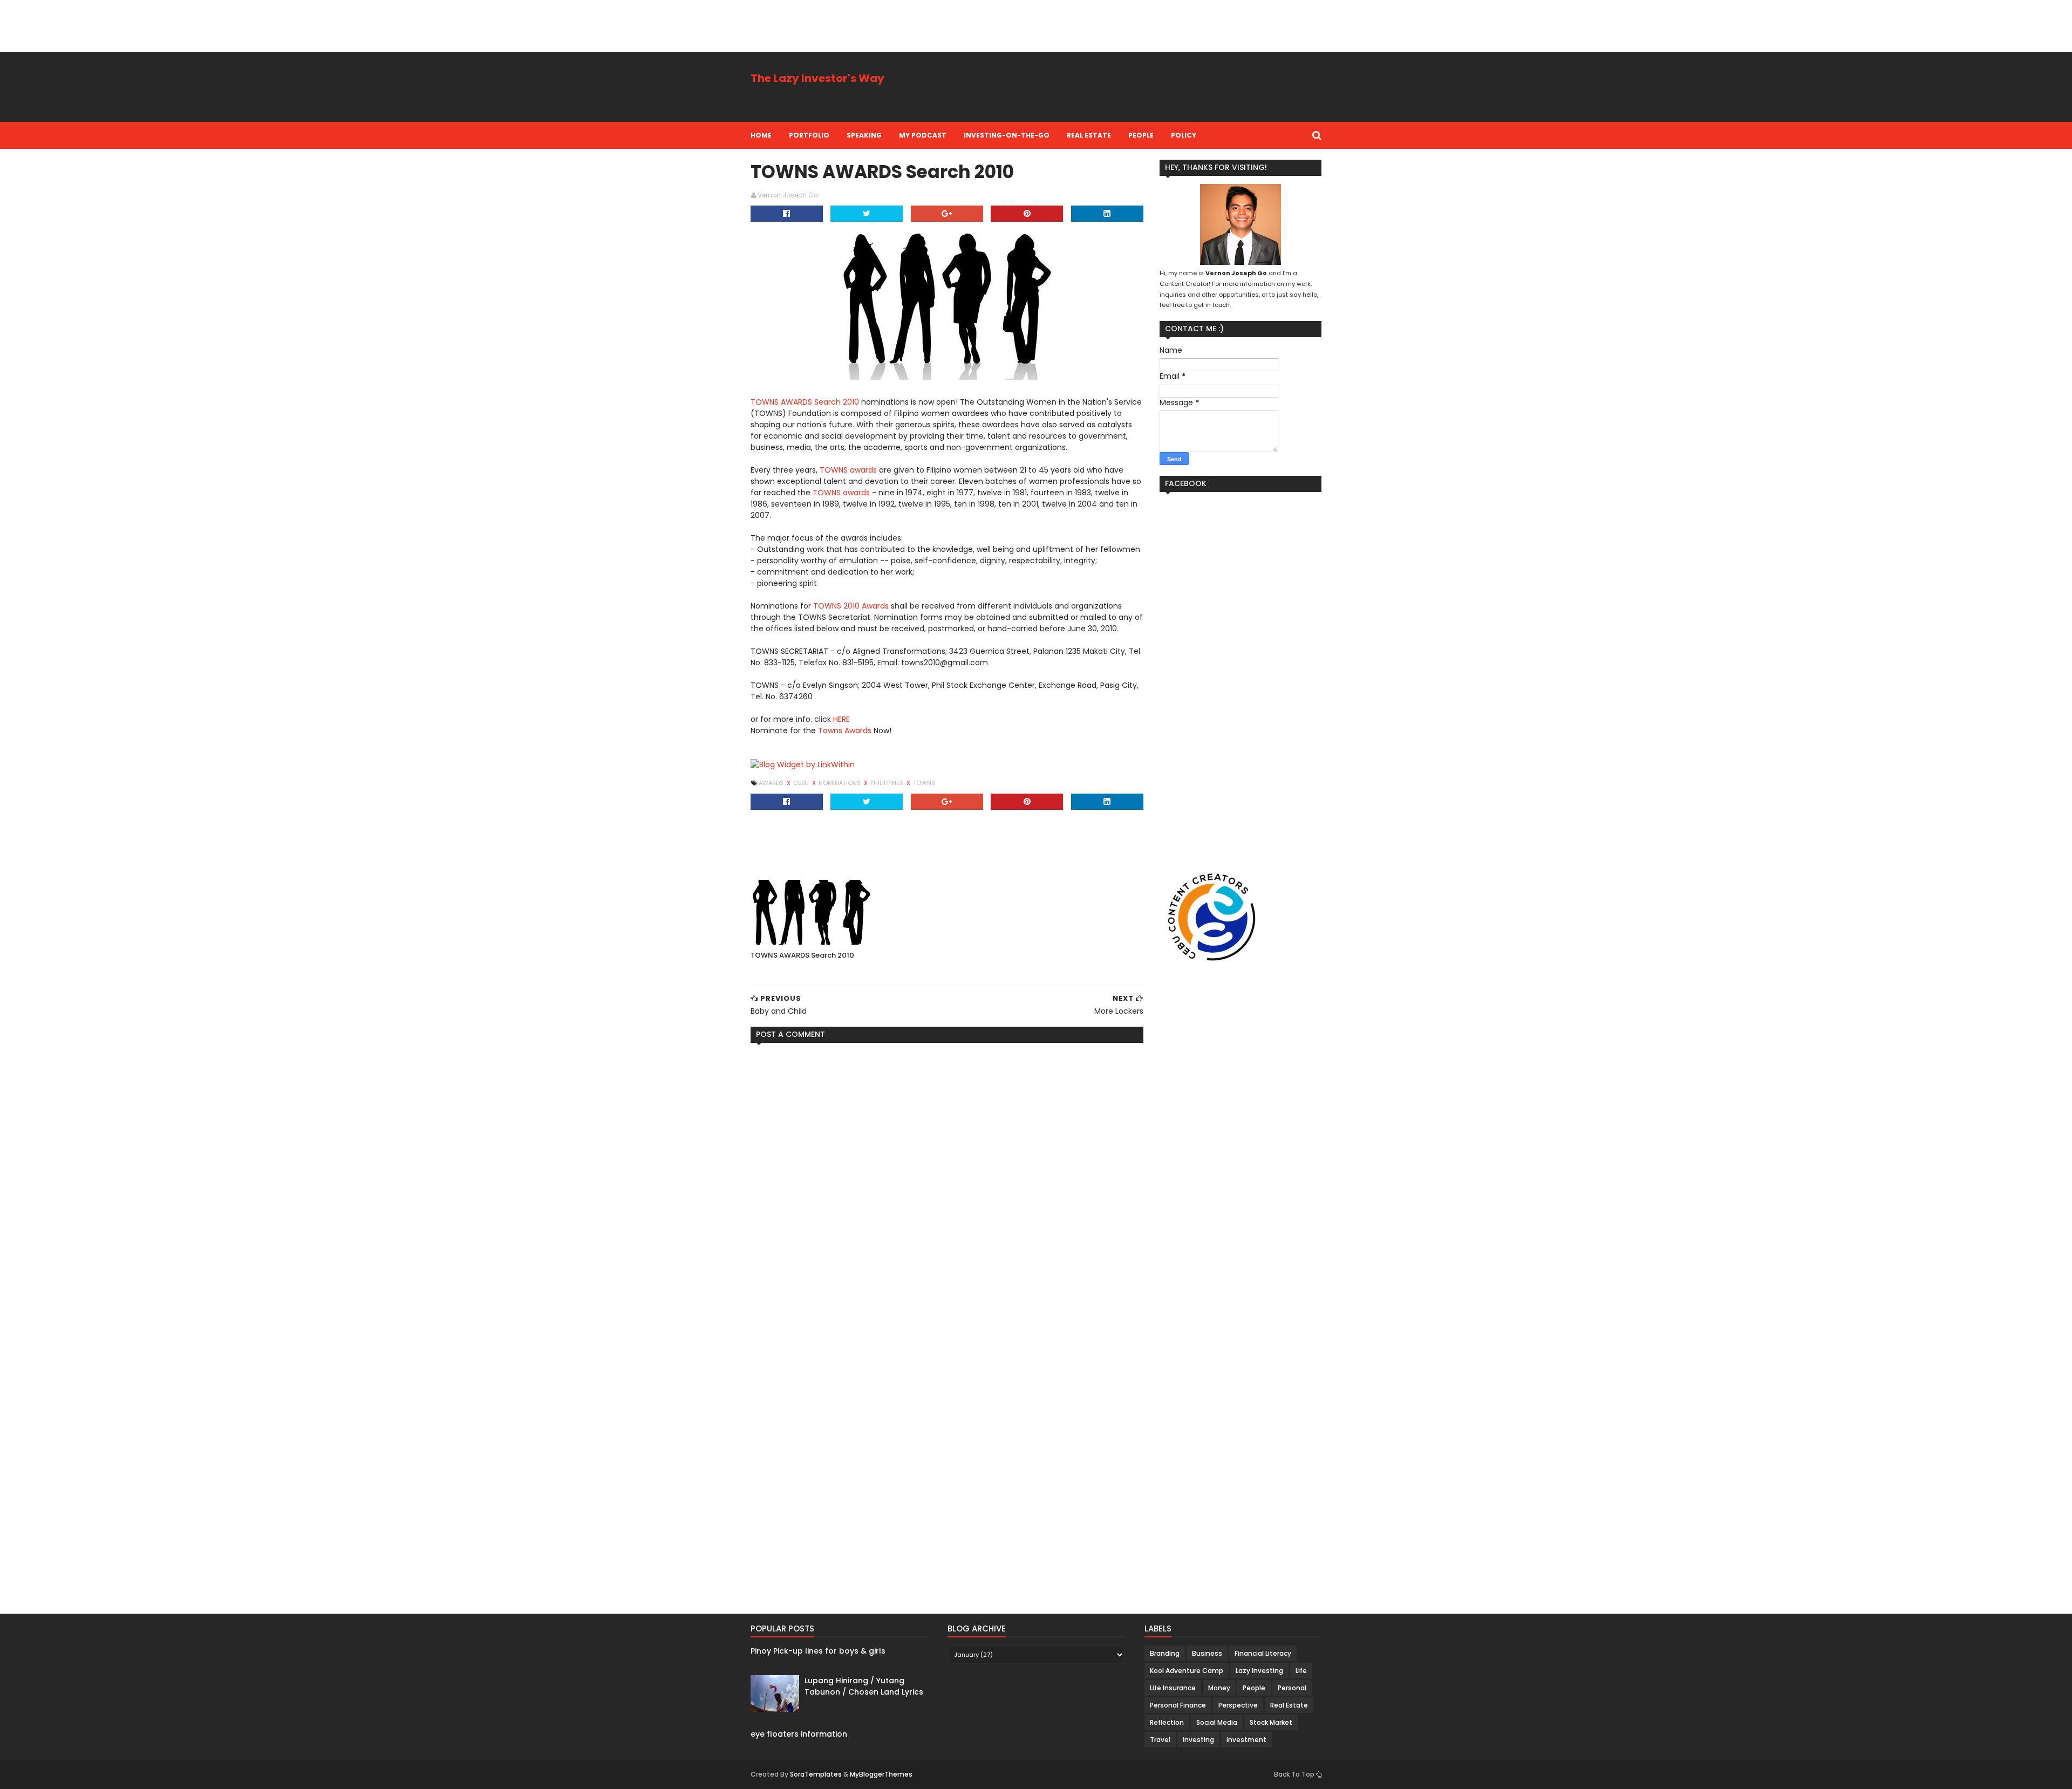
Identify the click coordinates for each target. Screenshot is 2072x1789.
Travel (1160, 1740)
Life (1301, 1671)
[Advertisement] (196, 24)
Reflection (1167, 1722)
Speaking (864, 135)
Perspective (1238, 1705)
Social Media (1217, 1722)
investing (1198, 1740)
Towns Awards (845, 730)
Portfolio (809, 135)
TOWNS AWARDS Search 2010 (805, 402)
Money (1219, 1688)
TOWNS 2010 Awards (851, 606)
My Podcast (923, 135)
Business (1207, 1653)
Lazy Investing (1259, 1671)
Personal (1292, 1688)
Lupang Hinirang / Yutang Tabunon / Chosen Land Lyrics (864, 1686)
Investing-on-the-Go (1007, 135)
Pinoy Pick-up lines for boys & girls (818, 1651)
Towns (924, 783)
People (1141, 135)
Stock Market (1271, 1722)
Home (761, 135)
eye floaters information (799, 1734)
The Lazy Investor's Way (817, 78)
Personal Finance (1178, 1705)
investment (1246, 1740)
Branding (1165, 1653)
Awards (772, 783)
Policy (1184, 135)
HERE (841, 719)
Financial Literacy (1263, 1653)
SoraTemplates (816, 1774)
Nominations (840, 783)
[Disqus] (947, 1186)
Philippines (888, 783)
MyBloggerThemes (881, 1774)
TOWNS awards (848, 470)
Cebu (802, 783)
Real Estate (1089, 135)
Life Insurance (1173, 1688)
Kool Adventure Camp (1187, 1671)
